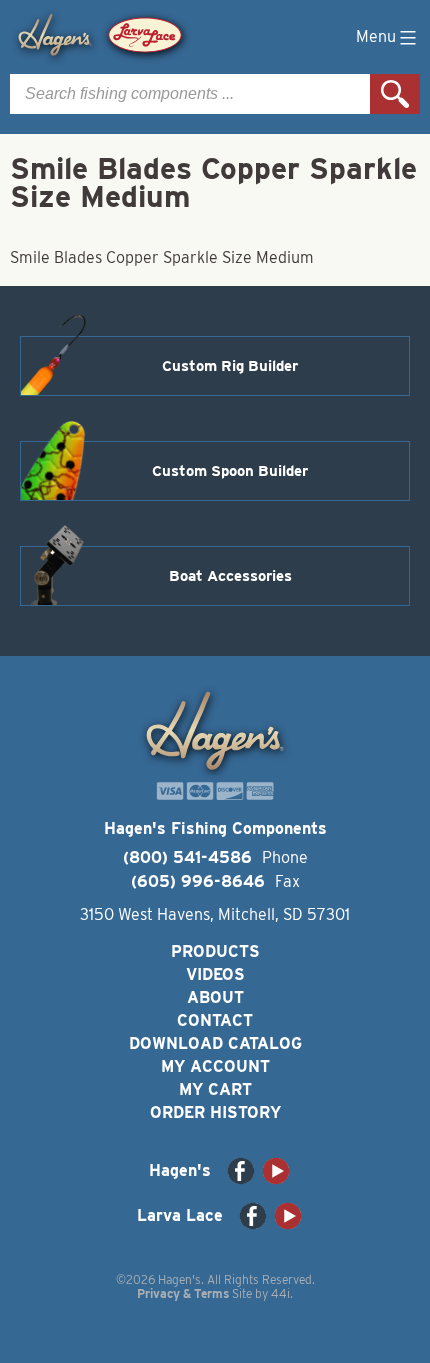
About (215, 997)
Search (395, 94)
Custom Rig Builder (230, 366)
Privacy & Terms (183, 1293)
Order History (215, 1112)
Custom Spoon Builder (230, 471)
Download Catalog (215, 1043)
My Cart (215, 1089)
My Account (215, 1066)
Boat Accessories (230, 576)
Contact (215, 1020)
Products (215, 951)
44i (280, 1293)
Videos (215, 974)
